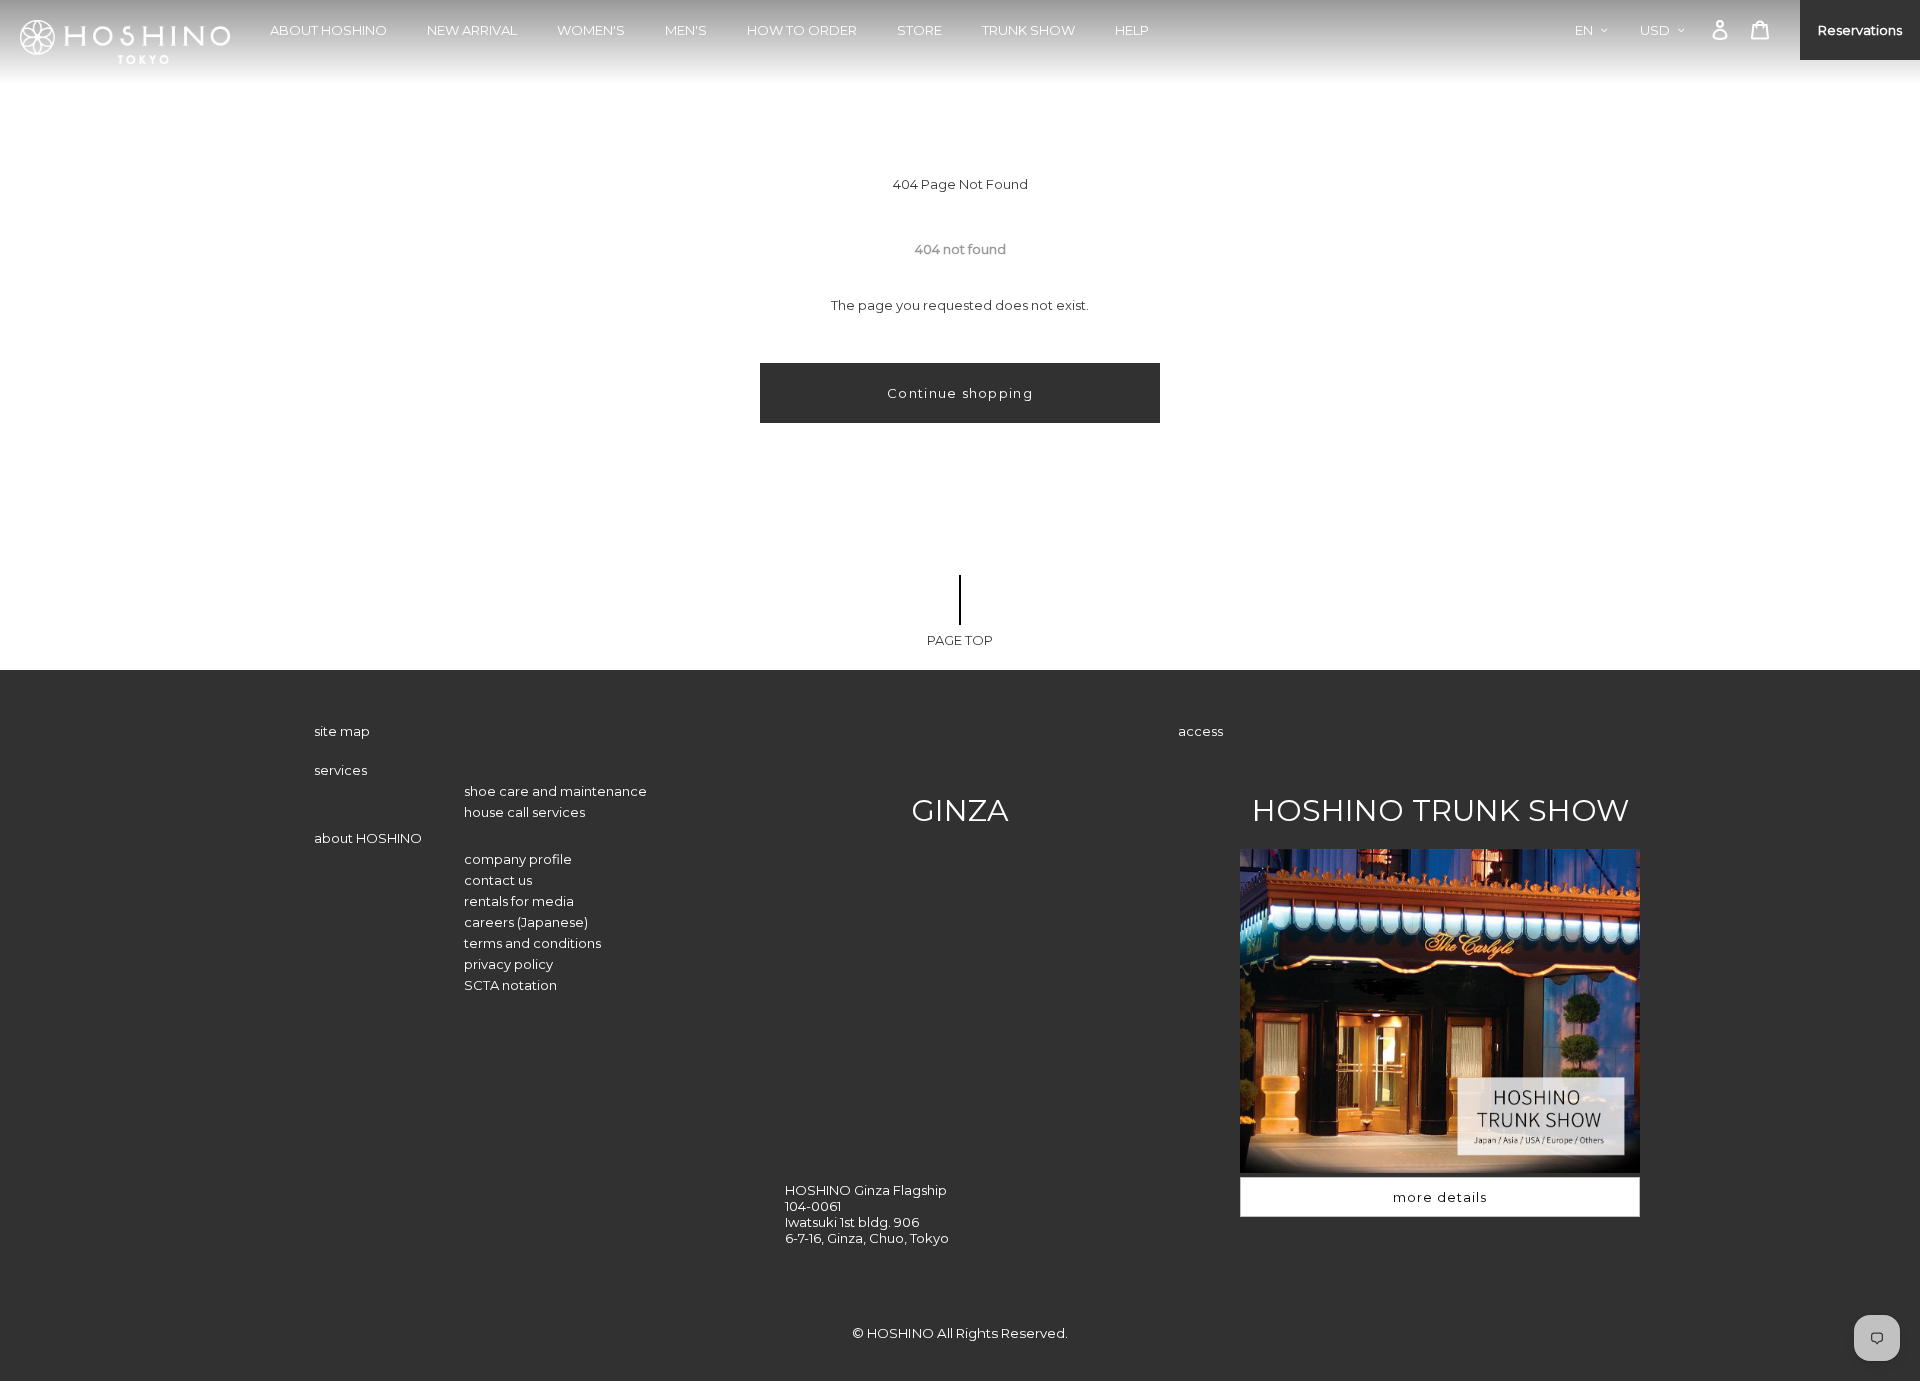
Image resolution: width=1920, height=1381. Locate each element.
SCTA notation (510, 985)
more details (1440, 1197)
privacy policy (508, 964)
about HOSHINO (328, 30)
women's (591, 30)
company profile (518, 859)
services (340, 770)
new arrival (472, 30)
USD (1655, 30)
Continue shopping (960, 393)
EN (1584, 30)
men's (686, 30)
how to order (802, 30)
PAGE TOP (960, 640)
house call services (524, 812)
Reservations (1860, 30)
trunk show (1028, 30)
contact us (498, 880)
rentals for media (519, 901)
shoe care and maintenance (555, 791)
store (919, 30)
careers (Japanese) (526, 922)
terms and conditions (532, 943)
